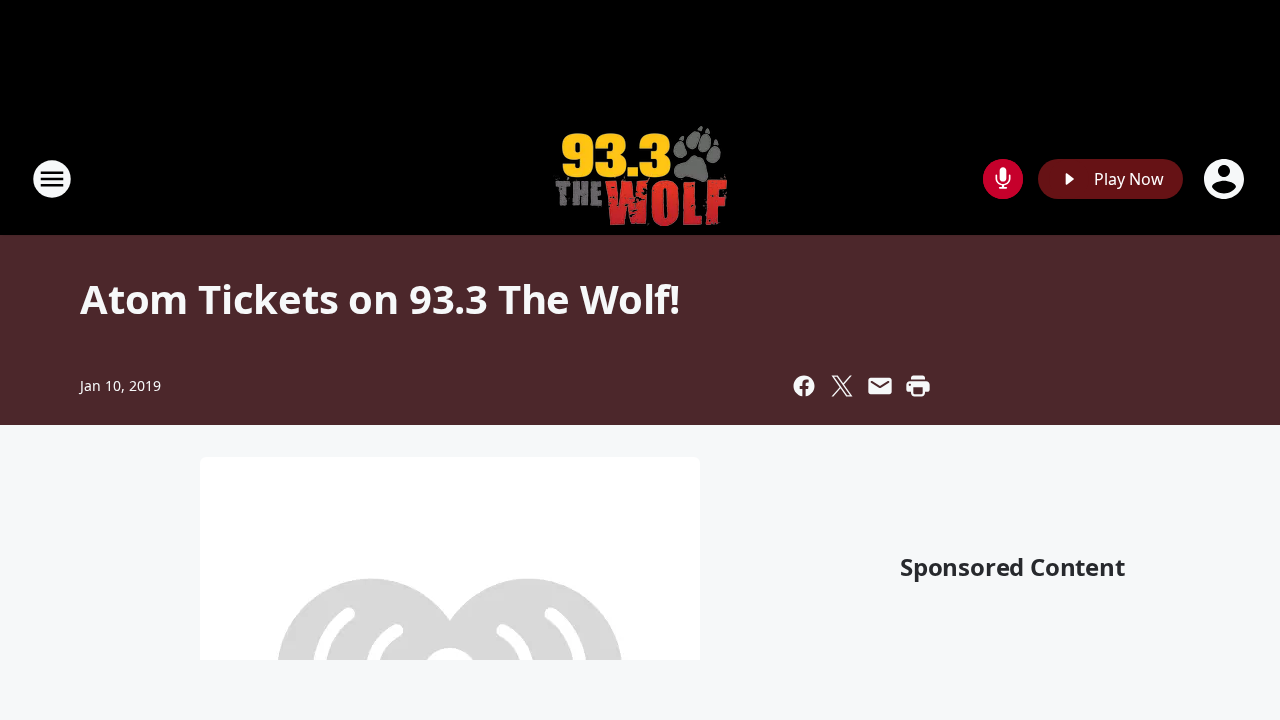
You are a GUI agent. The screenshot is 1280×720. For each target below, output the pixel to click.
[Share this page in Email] (880, 386)
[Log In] (1226, 179)
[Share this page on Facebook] (804, 386)
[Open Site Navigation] (52, 179)
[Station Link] (640, 178)
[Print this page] (918, 386)
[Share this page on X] (842, 386)
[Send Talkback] (1003, 179)
